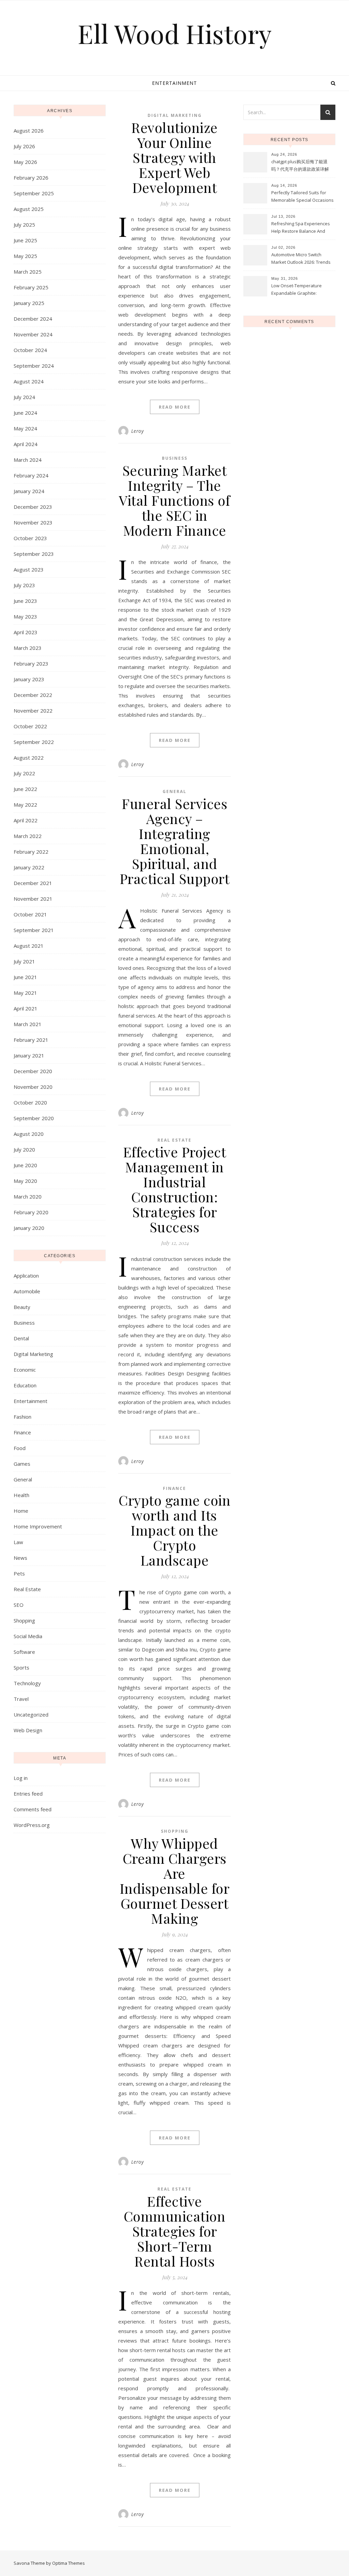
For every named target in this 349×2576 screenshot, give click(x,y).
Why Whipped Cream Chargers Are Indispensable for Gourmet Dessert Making (175, 1881)
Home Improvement (38, 1526)
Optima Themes (69, 2563)
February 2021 (31, 1040)
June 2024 (25, 413)
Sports (21, 1667)
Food (20, 1448)
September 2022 (34, 742)
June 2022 (25, 789)
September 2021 (34, 930)
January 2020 (29, 1228)
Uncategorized (31, 1714)
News (20, 1558)
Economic (25, 1370)
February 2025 (31, 287)
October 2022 (30, 726)
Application (26, 1276)
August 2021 (29, 946)
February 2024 (31, 475)
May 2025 (25, 256)
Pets (19, 1573)
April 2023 (26, 632)
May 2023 (25, 616)
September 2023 (34, 554)
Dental (21, 1338)
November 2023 (33, 522)
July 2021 (24, 961)
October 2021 (30, 914)
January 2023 (29, 679)
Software (24, 1652)
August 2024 (29, 381)
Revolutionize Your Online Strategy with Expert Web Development (174, 157)
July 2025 (24, 225)
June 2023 (25, 601)
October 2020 (30, 1102)
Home (21, 1511)
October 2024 (30, 350)
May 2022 (25, 805)
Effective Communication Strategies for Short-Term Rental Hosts (175, 2231)
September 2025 (34, 193)
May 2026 (25, 162)
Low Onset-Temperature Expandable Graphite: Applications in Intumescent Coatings (300, 290)
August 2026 (29, 131)
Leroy (138, 431)
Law (18, 1542)
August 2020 (29, 1134)
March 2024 (28, 460)
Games (22, 1464)
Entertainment (174, 83)
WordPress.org (32, 1825)
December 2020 (33, 1071)
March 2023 (28, 648)
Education (25, 1385)
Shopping (24, 1620)
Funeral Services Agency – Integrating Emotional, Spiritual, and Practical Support (175, 841)
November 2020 (33, 1087)
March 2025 (28, 272)
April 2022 (26, 820)
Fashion (22, 1417)
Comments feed (33, 1809)
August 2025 (29, 209)
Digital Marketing (33, 1354)
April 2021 (26, 1008)
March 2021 (28, 1024)
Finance (22, 1432)
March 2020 (28, 1196)
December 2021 (33, 883)
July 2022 (24, 773)
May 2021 (25, 993)
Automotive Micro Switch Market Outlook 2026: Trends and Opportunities (301, 259)
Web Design (28, 1730)
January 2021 (29, 1055)
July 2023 (24, 585)
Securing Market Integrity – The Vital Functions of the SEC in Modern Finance (174, 500)
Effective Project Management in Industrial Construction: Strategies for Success (175, 1189)
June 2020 (25, 1165)
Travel (21, 1699)
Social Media (28, 1636)
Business (24, 1323)
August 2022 (29, 758)
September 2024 (34, 366)
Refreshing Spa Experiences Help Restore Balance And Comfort (301, 228)
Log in (21, 1778)
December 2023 (33, 507)
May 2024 (25, 428)
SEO (19, 1605)
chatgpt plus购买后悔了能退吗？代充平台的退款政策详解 (300, 165)
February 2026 (31, 178)
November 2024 (33, 334)
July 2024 (24, 397)
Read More (175, 407)
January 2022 (29, 867)
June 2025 (25, 240)
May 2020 (25, 1181)
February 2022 (31, 852)
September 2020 (34, 1118)
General (23, 1479)
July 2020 (24, 1149)
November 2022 (33, 711)
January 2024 (29, 491)
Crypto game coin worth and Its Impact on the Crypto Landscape (174, 1530)
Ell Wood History (175, 34)
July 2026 (24, 146)
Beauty (22, 1307)
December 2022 (33, 695)
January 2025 (29, 303)
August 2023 (29, 569)
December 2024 (33, 319)
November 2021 (33, 899)
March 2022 (28, 836)
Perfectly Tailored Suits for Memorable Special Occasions (302, 196)
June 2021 (25, 977)
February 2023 (31, 664)
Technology (27, 1683)
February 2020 (31, 1212)
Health (21, 1495)
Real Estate (27, 1589)
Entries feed (28, 1794)
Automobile (27, 1291)
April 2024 (26, 444)
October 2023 (30, 538)
